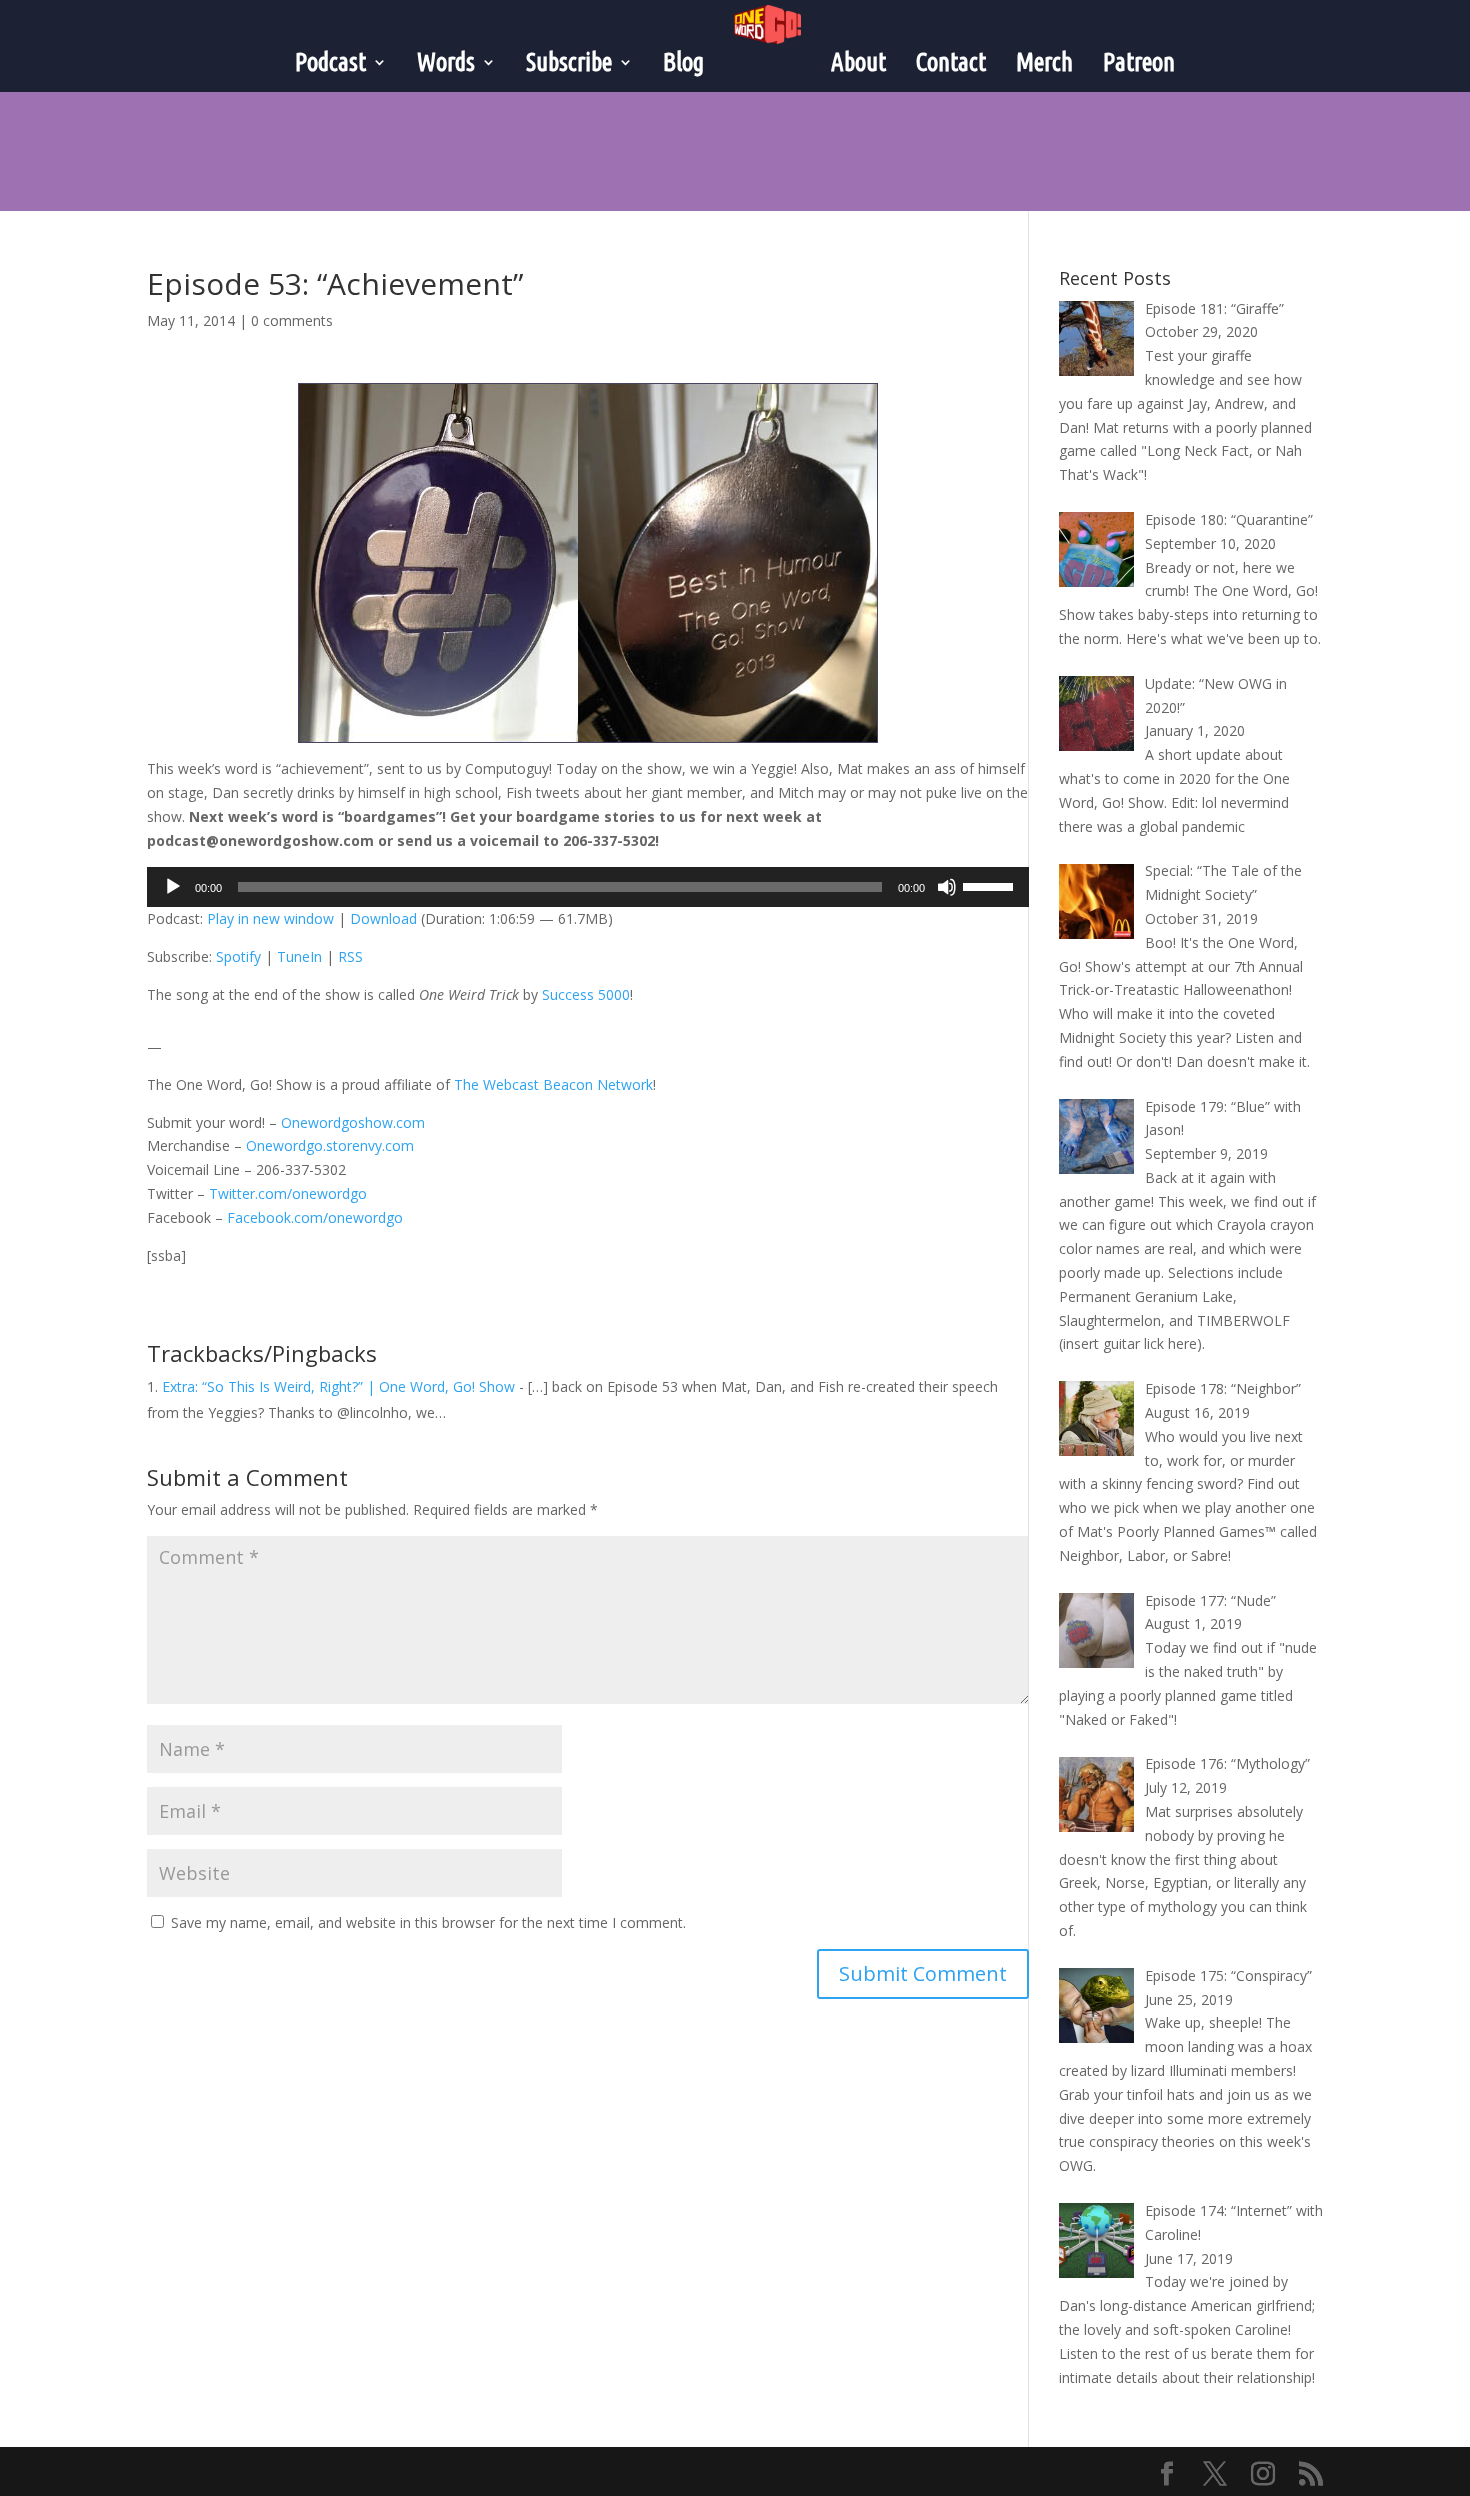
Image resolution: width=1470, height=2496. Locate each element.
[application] (588, 887)
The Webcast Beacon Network (553, 1084)
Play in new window (270, 918)
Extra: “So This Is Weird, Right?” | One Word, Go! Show (338, 1386)
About (858, 62)
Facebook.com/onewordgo (315, 1217)
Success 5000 (586, 994)
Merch (1044, 62)
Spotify (238, 956)
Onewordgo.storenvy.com (330, 1145)
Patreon (1139, 62)
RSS (350, 956)
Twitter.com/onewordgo (288, 1193)
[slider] (991, 885)
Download (383, 918)
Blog (683, 62)
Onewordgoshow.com (353, 1122)
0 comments (292, 320)
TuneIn (299, 956)
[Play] (173, 887)
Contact (951, 62)
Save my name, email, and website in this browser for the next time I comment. (428, 1922)
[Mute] (947, 887)
